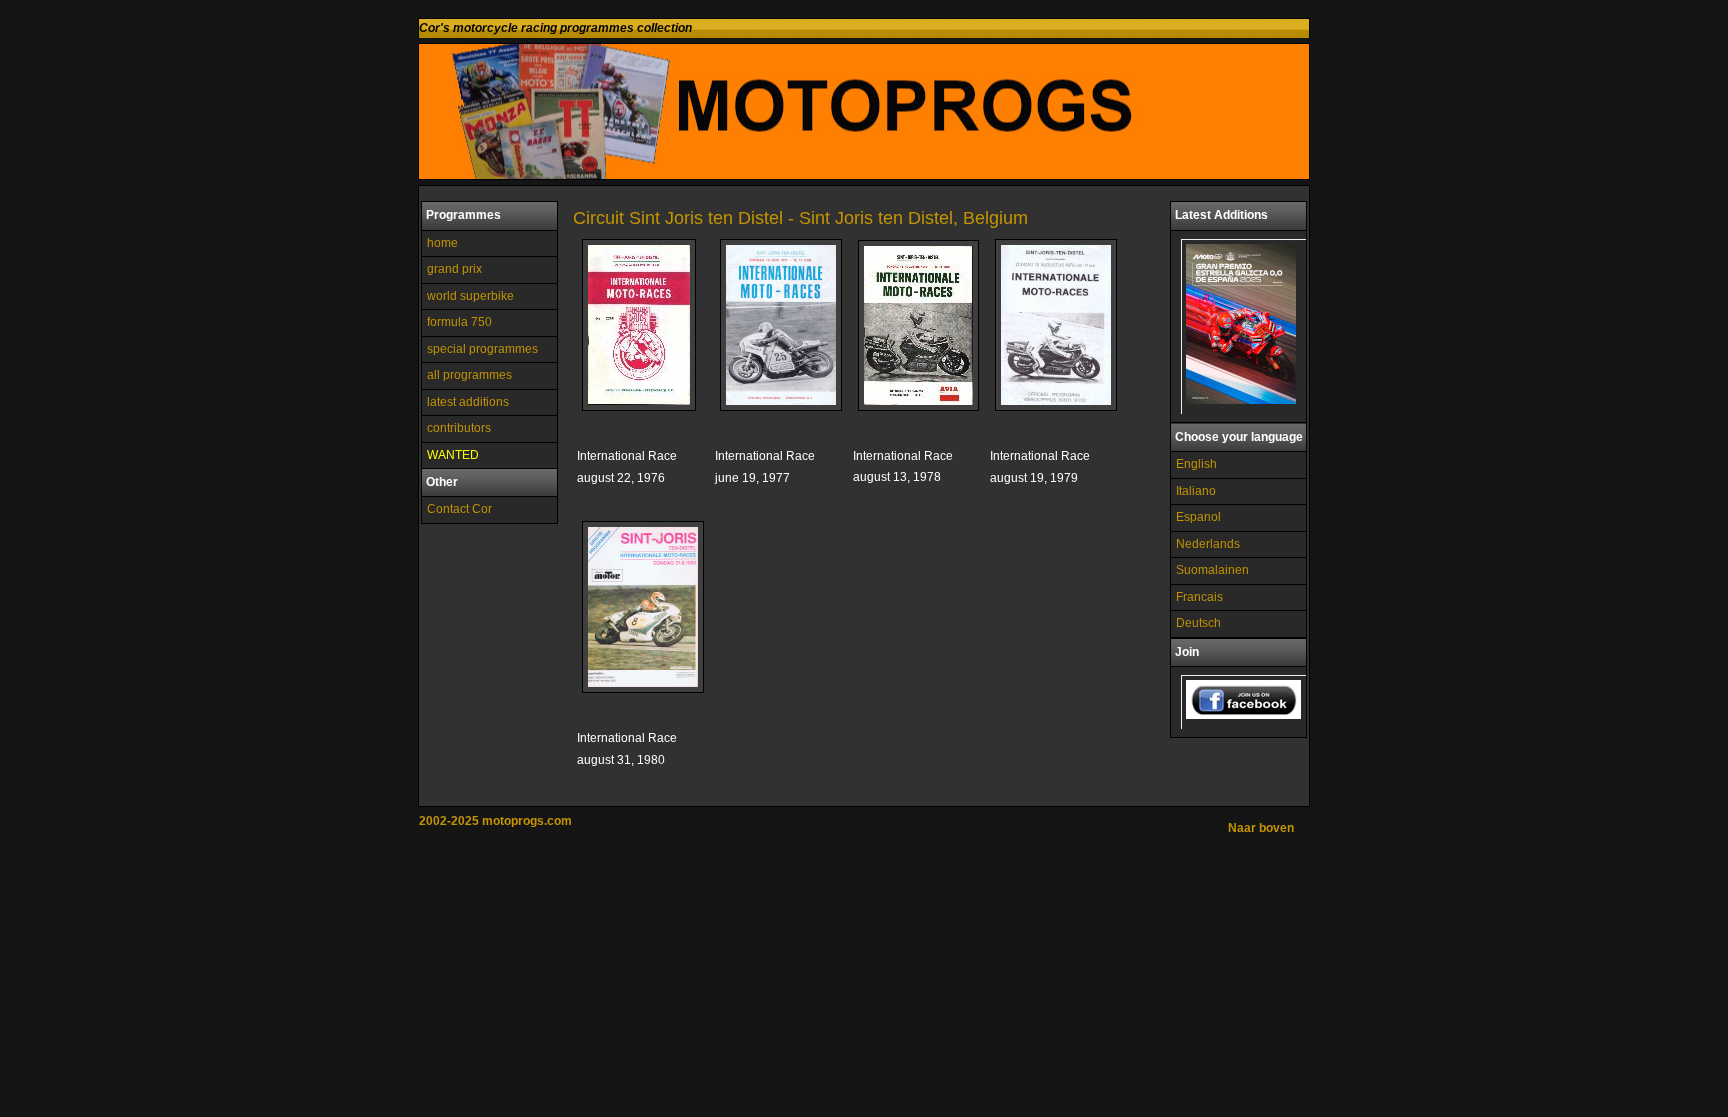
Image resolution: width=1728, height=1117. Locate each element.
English (1196, 464)
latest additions (468, 402)
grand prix (454, 269)
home (442, 243)
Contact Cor (459, 509)
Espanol (1198, 517)
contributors (459, 428)
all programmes (469, 375)
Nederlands (1208, 544)
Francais (1199, 597)
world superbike (470, 296)
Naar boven (1261, 828)
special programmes (482, 349)
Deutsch (1198, 623)
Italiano (1196, 491)
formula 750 (459, 322)
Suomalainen (1212, 570)
